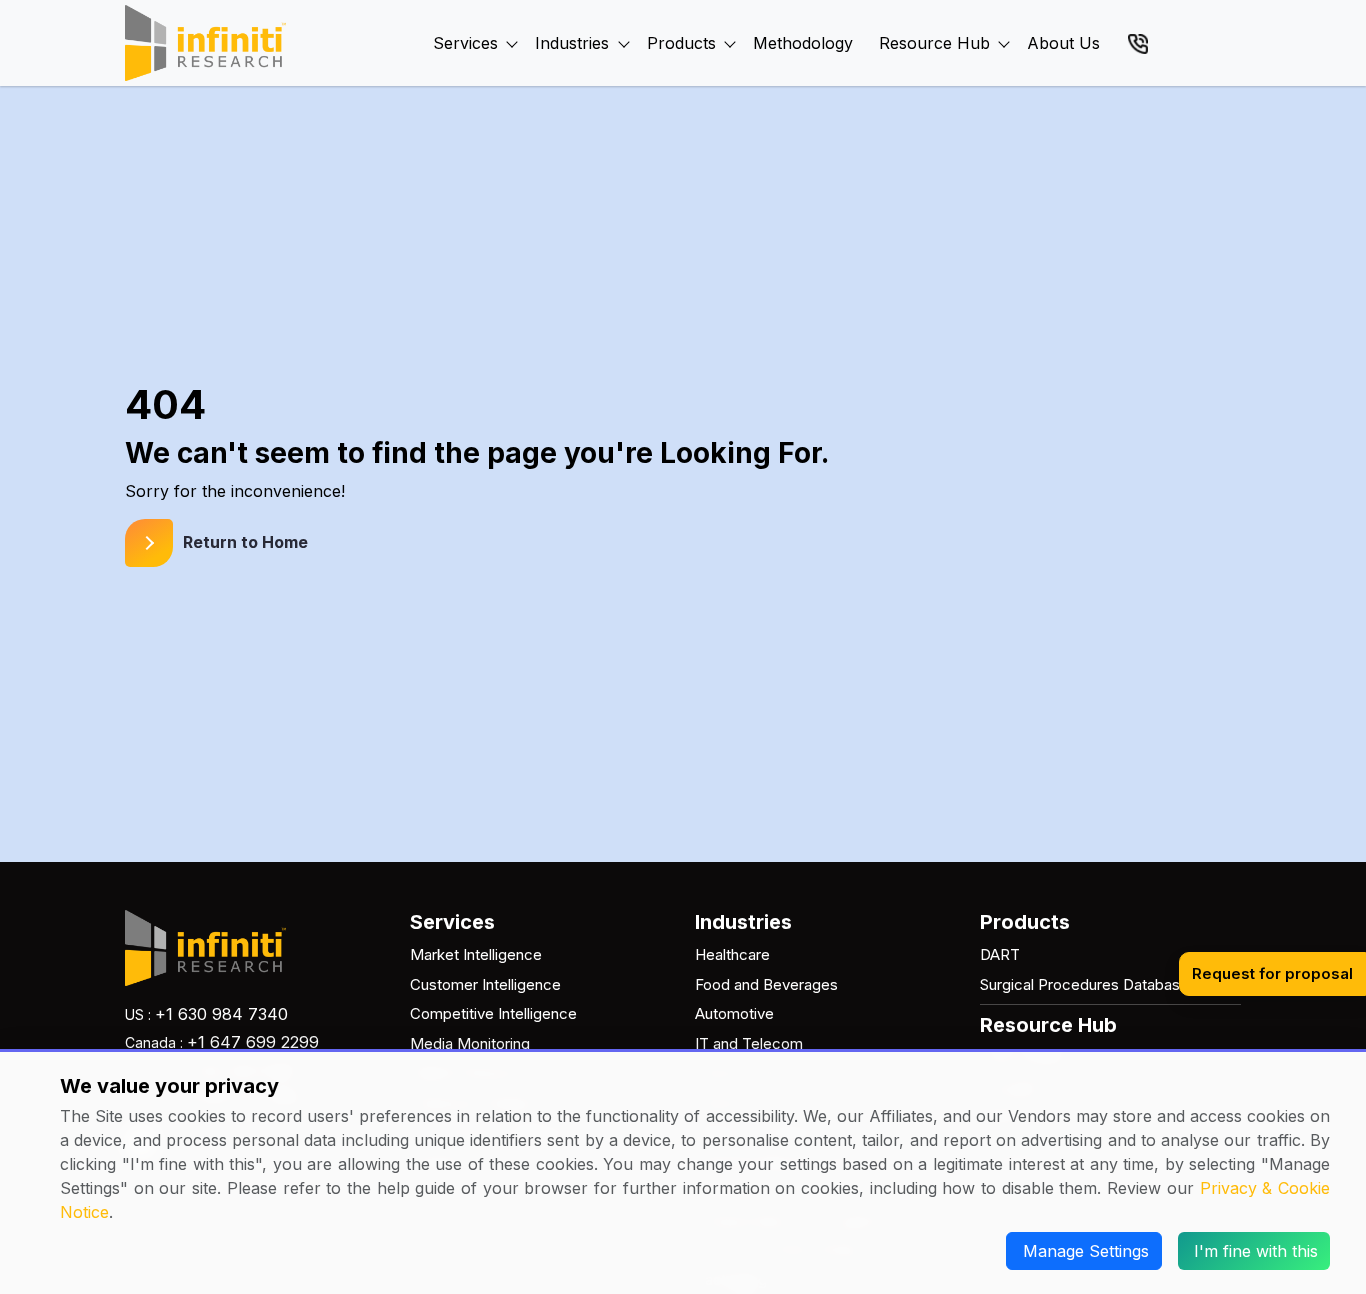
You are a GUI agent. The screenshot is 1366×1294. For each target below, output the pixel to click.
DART (1000, 954)
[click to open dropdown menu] (512, 21)
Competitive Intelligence (493, 1013)
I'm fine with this (1256, 1251)
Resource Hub (934, 43)
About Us (1063, 43)
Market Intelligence (476, 954)
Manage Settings (1086, 1251)
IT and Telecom (749, 1043)
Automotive (734, 1013)
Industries (572, 43)
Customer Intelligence (485, 984)
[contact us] (1138, 42)
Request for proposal (1272, 973)
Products (681, 43)
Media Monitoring (470, 1043)
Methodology (803, 43)
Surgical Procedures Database (1084, 984)
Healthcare (732, 954)
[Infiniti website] (205, 43)
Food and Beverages (766, 984)
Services (465, 43)
